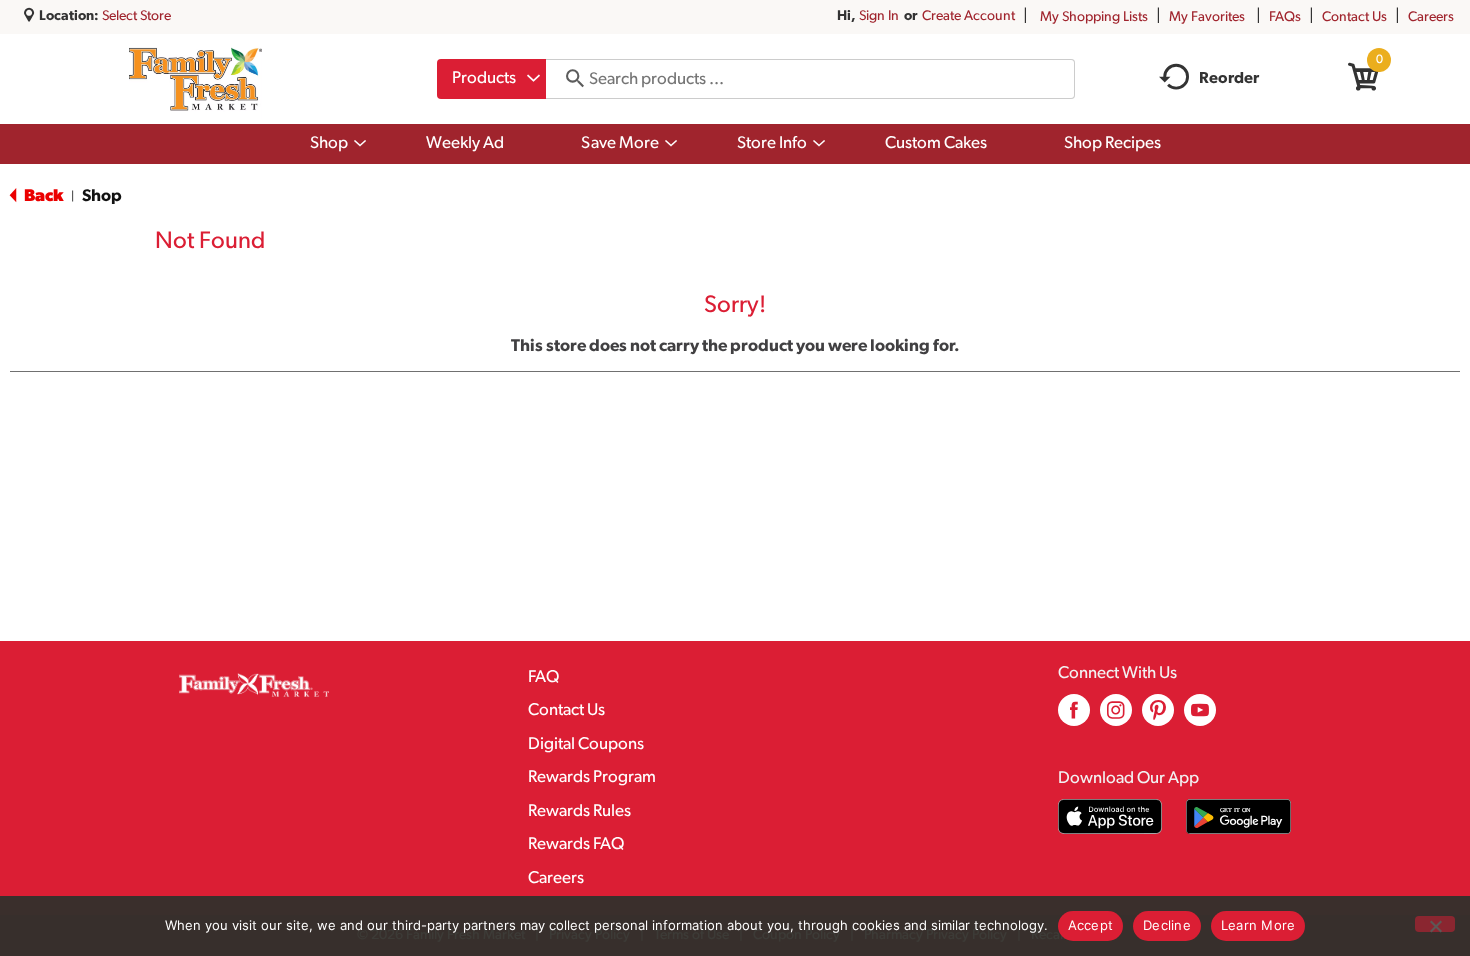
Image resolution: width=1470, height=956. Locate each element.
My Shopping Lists (1094, 17)
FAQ (543, 677)
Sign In (879, 16)
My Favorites (1207, 17)
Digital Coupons (586, 744)
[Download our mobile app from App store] (1110, 816)
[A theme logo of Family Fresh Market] (195, 79)
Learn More (1258, 925)
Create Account (968, 16)
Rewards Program (592, 777)
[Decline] (1435, 924)
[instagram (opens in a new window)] (1116, 717)
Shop (102, 196)
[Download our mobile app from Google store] (1238, 816)
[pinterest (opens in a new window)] (1158, 717)
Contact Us (1354, 17)
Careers (1431, 17)
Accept (1091, 925)
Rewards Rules (579, 811)
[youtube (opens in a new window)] (1200, 717)
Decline (1167, 925)
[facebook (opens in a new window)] (1074, 717)
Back (42, 196)
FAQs (1285, 17)
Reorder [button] (1229, 79)
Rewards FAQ (576, 844)
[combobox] (491, 79)
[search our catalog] (568, 79)
